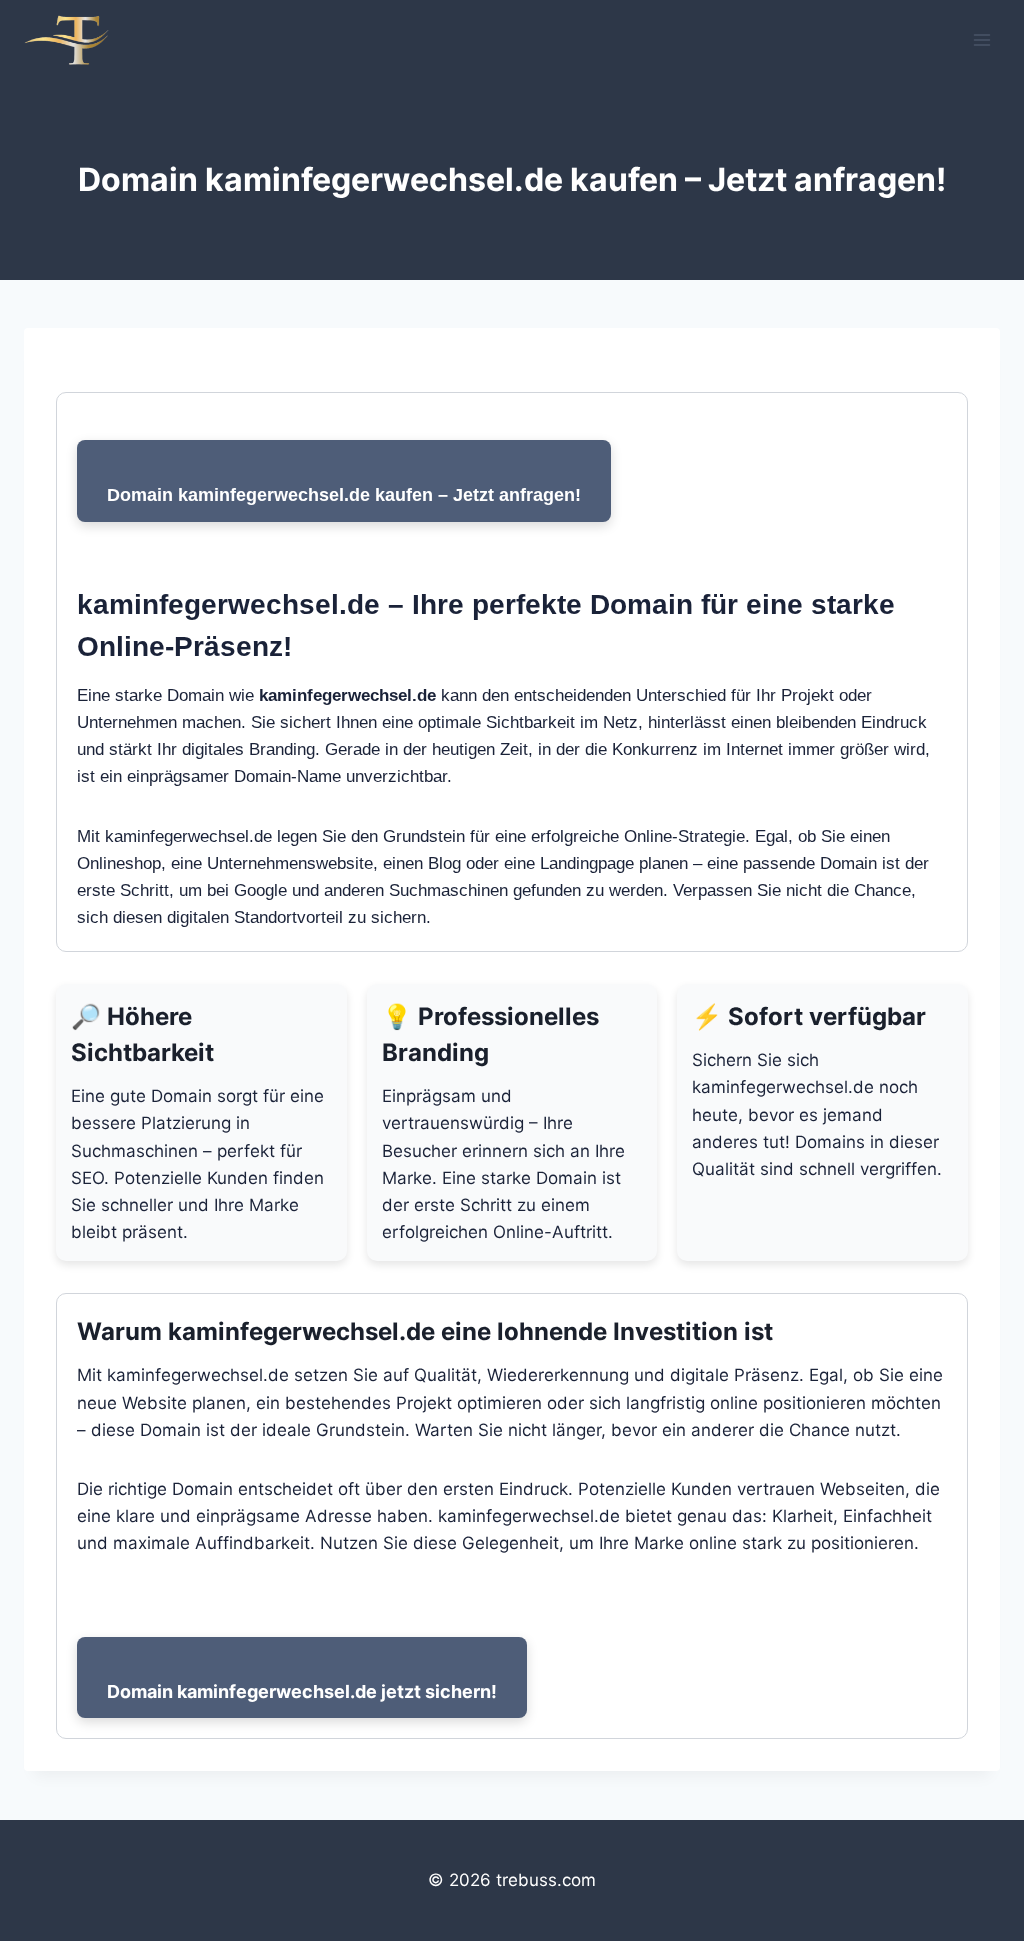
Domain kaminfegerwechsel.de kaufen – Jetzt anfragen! (344, 495)
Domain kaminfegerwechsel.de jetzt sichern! (302, 1691)
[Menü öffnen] (981, 39)
